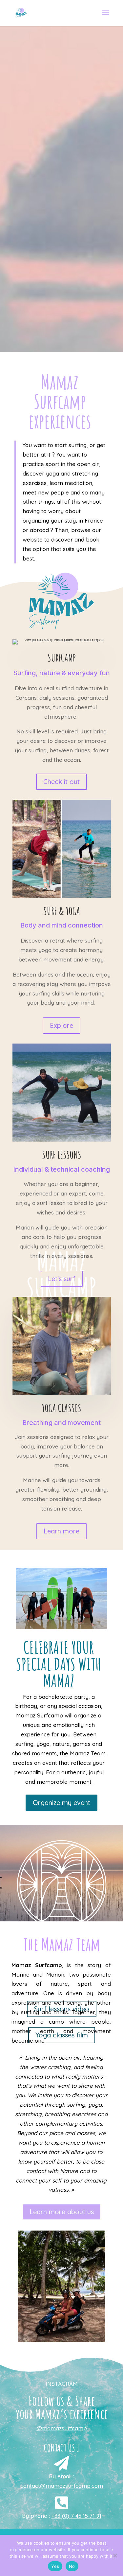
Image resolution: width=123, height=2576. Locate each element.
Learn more (61, 1531)
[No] (115, 2555)
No (72, 2566)
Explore (61, 1025)
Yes (55, 2566)
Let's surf (62, 1279)
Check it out (61, 782)
